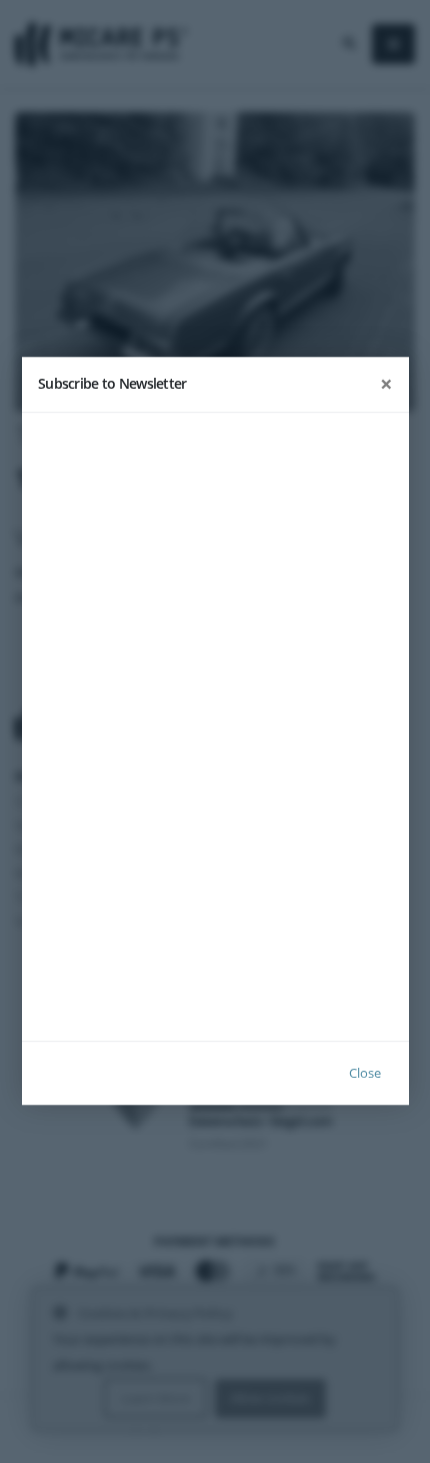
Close (365, 1074)
